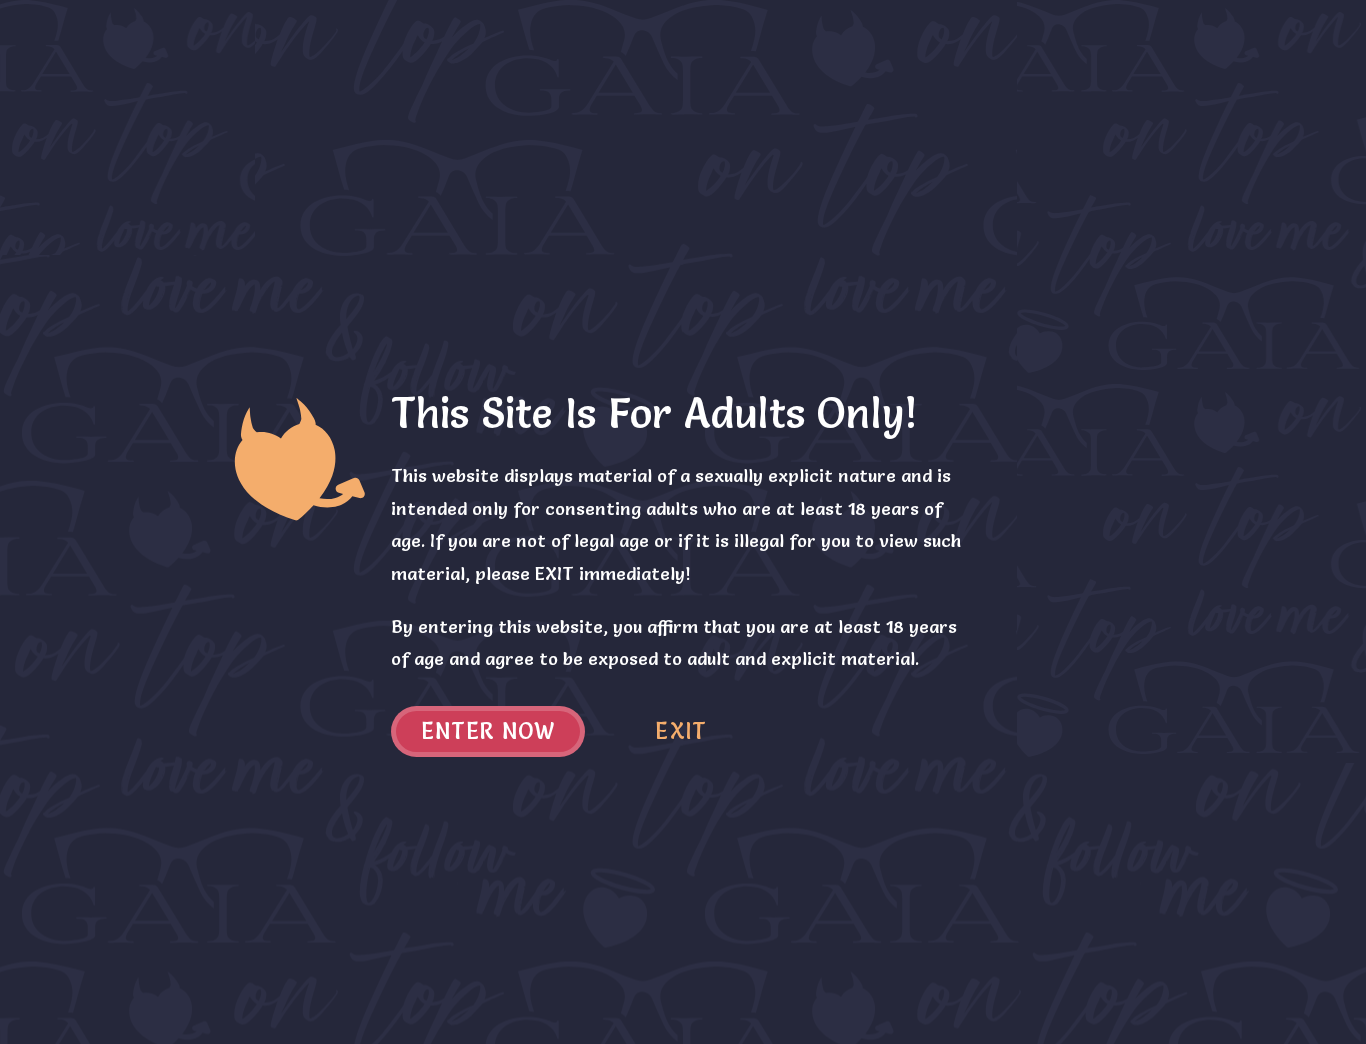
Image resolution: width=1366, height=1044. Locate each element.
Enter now (488, 731)
